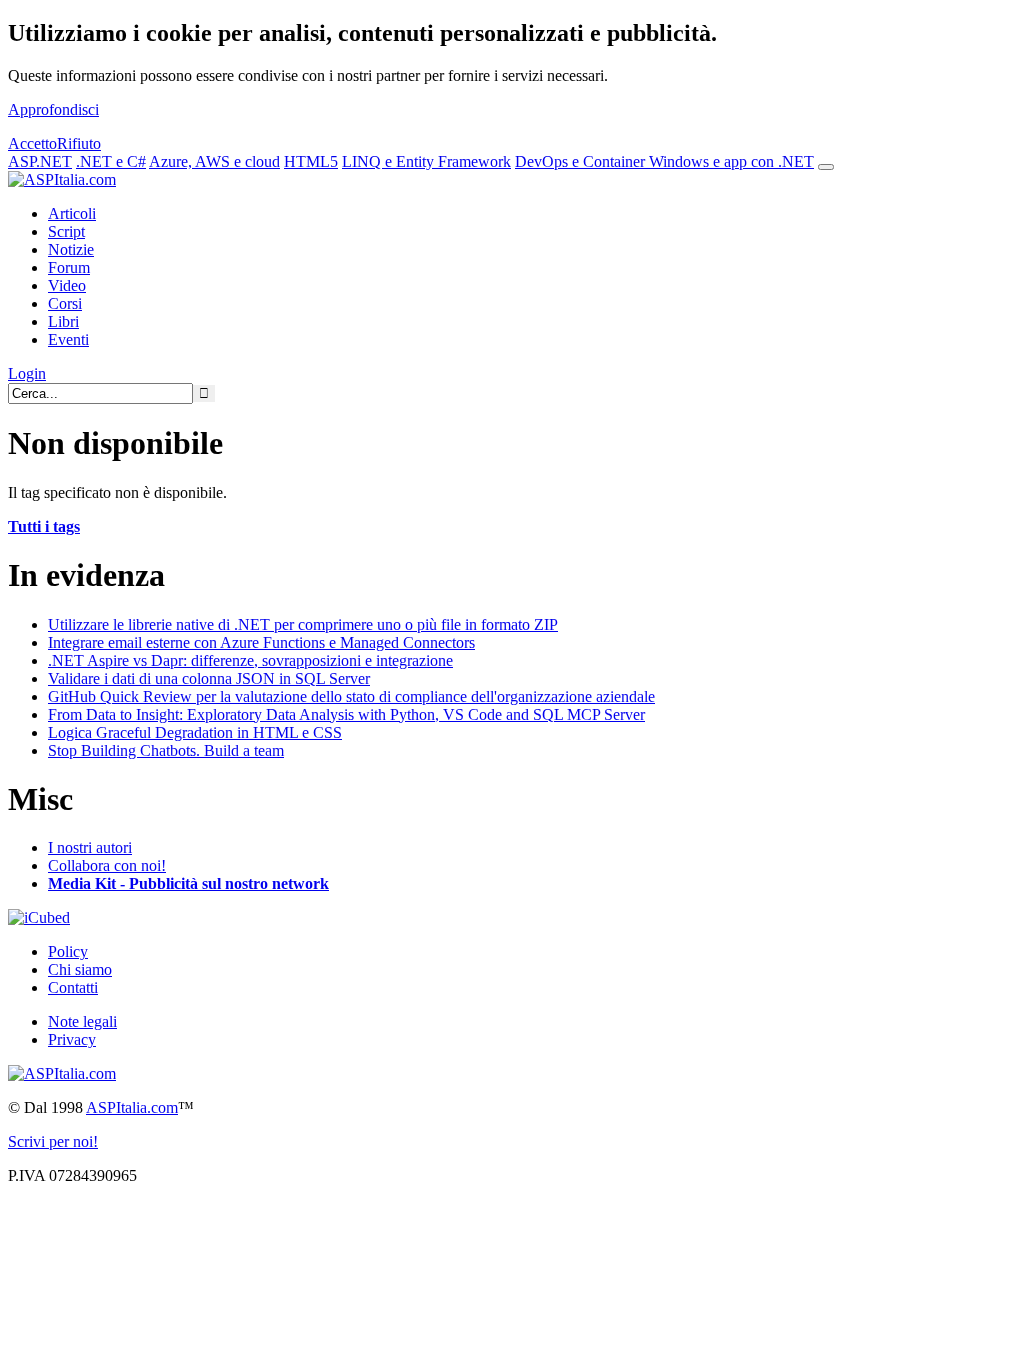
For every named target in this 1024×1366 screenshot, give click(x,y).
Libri (63, 321)
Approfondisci (53, 109)
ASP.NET (40, 161)
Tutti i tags (44, 526)
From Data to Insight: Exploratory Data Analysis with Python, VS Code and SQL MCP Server (346, 714)
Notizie (71, 249)
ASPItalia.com (132, 1107)
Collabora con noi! (107, 865)
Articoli (72, 213)
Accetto (32, 143)
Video (67, 285)
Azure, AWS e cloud (214, 161)
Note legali (82, 1021)
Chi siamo (80, 969)
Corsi (65, 303)
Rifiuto (79, 143)
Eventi (68, 339)
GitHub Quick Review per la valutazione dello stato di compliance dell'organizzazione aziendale (351, 696)
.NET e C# (111, 161)
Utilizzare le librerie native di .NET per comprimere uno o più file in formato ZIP (303, 624)
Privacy (72, 1039)
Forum (69, 267)
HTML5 (311, 161)
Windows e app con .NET (731, 161)
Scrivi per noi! (53, 1141)
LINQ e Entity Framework (426, 161)
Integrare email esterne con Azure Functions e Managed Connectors (261, 642)
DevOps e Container (582, 161)
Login (27, 373)
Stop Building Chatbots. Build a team (166, 750)
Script (66, 231)
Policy (68, 951)
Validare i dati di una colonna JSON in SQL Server (209, 678)
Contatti (73, 987)
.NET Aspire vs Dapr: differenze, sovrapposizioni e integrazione (250, 660)
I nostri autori (90, 847)
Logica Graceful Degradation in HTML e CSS (195, 732)
